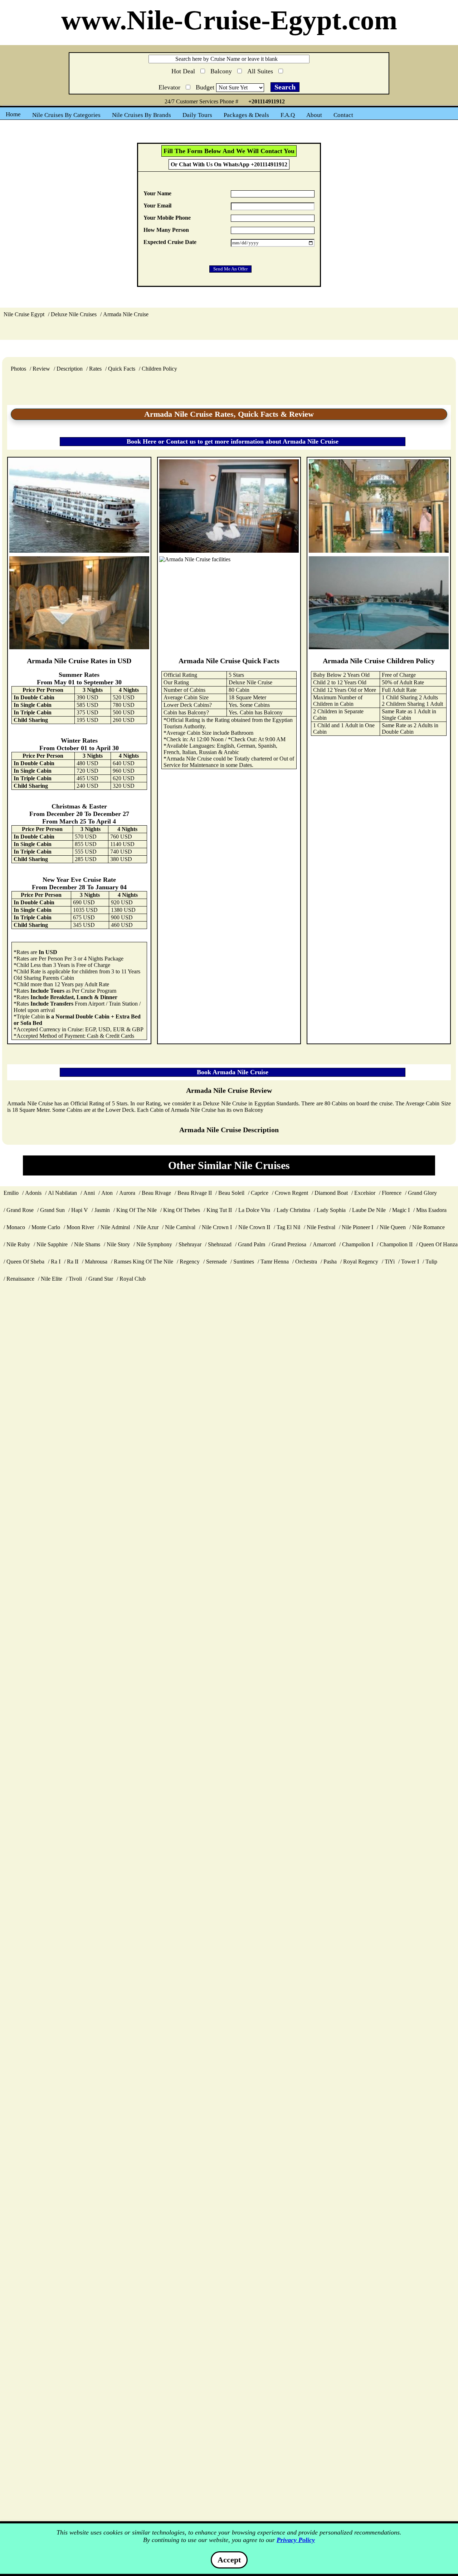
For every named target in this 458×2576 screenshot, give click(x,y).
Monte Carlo (46, 1227)
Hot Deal (184, 71)
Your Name (157, 193)
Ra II (73, 1262)
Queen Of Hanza (438, 1244)
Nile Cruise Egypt (24, 314)
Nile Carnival (180, 1227)
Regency (190, 1262)
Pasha (330, 1262)
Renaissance (20, 1279)
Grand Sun (52, 1210)
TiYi (390, 1262)
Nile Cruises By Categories (66, 115)
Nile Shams (87, 1244)
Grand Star (101, 1279)
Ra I (56, 1262)
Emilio (11, 1193)
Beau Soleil (231, 1193)
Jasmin (102, 1210)
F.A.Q (288, 115)
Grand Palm (252, 1244)
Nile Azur (147, 1227)
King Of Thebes (182, 1210)
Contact (343, 115)
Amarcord (324, 1244)
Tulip (431, 1262)
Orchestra (306, 1262)
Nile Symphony (154, 1244)
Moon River (80, 1227)
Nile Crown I (217, 1227)
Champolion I (358, 1244)
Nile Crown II (254, 1227)
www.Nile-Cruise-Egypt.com (229, 20)
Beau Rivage (156, 1193)
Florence (392, 1193)
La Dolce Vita (254, 1210)
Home (13, 114)
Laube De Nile (369, 1210)
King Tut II (219, 1210)
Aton (107, 1193)
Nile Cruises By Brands (142, 115)
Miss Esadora (431, 1210)
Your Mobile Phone (167, 218)
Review (41, 369)
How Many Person (166, 230)
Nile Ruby (18, 1244)
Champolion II (396, 1244)
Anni (89, 1193)
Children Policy (159, 369)
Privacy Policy (296, 2540)
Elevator (170, 86)
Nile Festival (321, 1227)
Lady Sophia (331, 1210)
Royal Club (133, 1279)
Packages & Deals (246, 115)
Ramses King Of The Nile (143, 1262)
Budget (206, 87)
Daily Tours (197, 115)
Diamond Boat (331, 1193)
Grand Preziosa (289, 1244)
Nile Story (118, 1244)
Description (70, 369)
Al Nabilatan (62, 1193)
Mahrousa (96, 1262)
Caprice (260, 1193)
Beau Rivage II (195, 1193)
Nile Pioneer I (357, 1227)
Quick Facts (122, 369)
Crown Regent (291, 1193)
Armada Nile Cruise (126, 314)
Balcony (222, 70)
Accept (229, 2560)
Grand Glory (422, 1193)
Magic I (401, 1210)
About (314, 115)
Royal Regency (361, 1262)
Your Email (157, 206)
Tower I (410, 1262)
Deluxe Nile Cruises (74, 314)
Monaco (16, 1227)
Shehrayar (190, 1244)
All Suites (261, 70)
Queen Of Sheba (25, 1262)
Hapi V (80, 1210)
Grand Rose (20, 1210)
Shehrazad (220, 1244)
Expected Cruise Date (170, 242)
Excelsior (365, 1193)
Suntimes (244, 1262)
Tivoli (75, 1279)
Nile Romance (428, 1227)
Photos (18, 369)
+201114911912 (267, 101)
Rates (95, 369)
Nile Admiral (115, 1227)
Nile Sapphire (52, 1244)
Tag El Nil (288, 1227)
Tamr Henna (275, 1262)
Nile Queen (393, 1227)
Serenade (216, 1262)
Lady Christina (293, 1210)
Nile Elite (52, 1279)
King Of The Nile (137, 1210)
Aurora (127, 1193)
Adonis (33, 1193)
